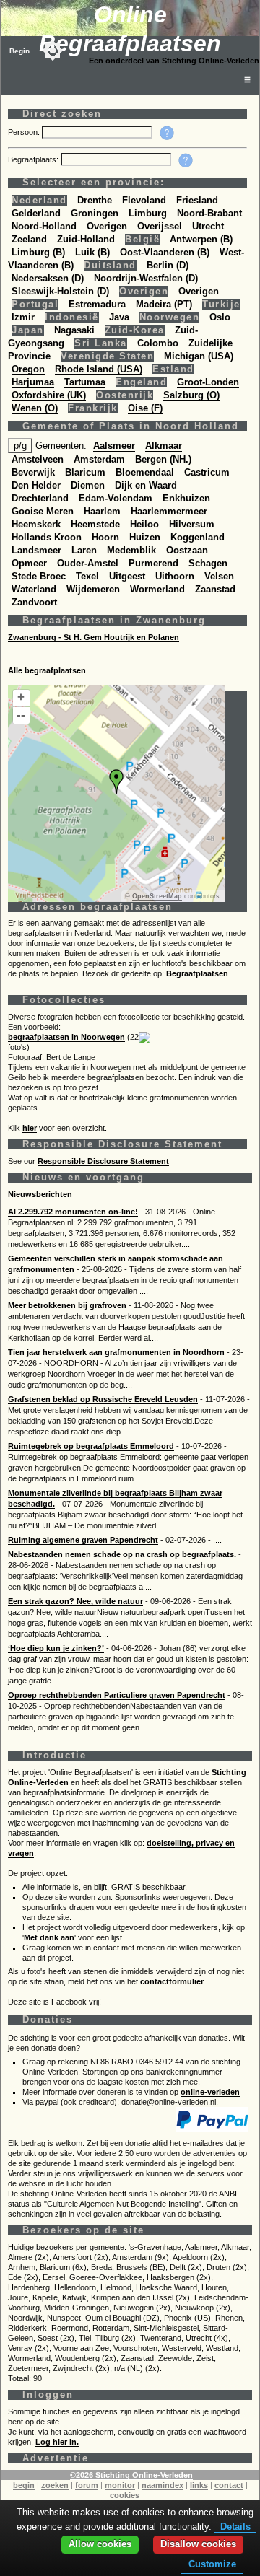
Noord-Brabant (209, 213)
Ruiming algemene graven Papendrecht (83, 1540)
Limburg (148, 213)
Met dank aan (49, 1937)
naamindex (162, 2485)
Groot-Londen (208, 382)
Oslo (220, 317)
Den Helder (36, 485)
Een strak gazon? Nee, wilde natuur (75, 1601)
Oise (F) (145, 408)
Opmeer (29, 563)
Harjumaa (33, 382)
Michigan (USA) (199, 356)
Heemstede (95, 524)
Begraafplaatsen (197, 973)
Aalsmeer (114, 446)
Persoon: (25, 132)
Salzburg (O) (191, 395)
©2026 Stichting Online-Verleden (131, 2475)
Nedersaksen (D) (48, 278)
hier (30, 1128)
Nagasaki (74, 330)
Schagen (208, 563)
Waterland (34, 589)
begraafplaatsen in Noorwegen (66, 1037)
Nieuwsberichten (40, 1194)
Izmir (23, 317)
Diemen (88, 485)
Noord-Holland (44, 226)
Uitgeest (127, 576)
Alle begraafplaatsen (47, 670)
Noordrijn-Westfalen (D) (146, 278)
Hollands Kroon (47, 537)
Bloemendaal (145, 472)
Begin (19, 51)
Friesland (197, 200)
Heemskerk (36, 524)
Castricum (207, 472)
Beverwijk (33, 472)
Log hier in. (57, 2442)
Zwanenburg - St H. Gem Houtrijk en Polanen (94, 637)
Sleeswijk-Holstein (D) (60, 291)
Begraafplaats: (34, 159)
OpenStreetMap (157, 896)
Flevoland (144, 200)
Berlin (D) (168, 265)
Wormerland (157, 589)
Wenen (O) (35, 408)
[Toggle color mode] (53, 51)
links (199, 2485)
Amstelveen (38, 459)
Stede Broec (39, 576)
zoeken (55, 2485)
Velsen (219, 576)
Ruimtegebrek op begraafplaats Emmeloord (91, 1446)
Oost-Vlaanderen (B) (165, 252)
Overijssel (160, 226)
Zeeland (29, 239)
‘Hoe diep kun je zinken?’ (56, 1648)
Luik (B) (92, 252)
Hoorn (105, 537)
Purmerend (153, 563)
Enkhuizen (186, 498)
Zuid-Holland (86, 239)
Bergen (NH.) (163, 459)
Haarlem (102, 511)
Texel (87, 576)
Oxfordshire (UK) (49, 395)
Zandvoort (34, 602)
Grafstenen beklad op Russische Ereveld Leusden (103, 1399)
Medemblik (131, 550)
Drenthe (95, 200)
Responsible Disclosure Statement (103, 1161)
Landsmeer (36, 550)
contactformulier (172, 1981)
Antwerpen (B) (201, 239)
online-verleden (210, 2092)
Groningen (95, 213)
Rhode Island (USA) (99, 369)
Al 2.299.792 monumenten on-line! (73, 1212)
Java (119, 317)
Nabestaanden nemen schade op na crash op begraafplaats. (122, 1554)
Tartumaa (85, 382)
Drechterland (40, 498)
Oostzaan (187, 550)
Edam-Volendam (116, 498)
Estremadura (97, 304)
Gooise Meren (43, 511)
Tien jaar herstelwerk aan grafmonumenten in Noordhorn (116, 1352)
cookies (125, 2495)
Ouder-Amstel (88, 563)
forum (87, 2485)
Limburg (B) (38, 252)
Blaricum (85, 472)
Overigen (107, 226)
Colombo (158, 343)
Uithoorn (175, 576)
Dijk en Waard (146, 485)
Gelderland (36, 213)
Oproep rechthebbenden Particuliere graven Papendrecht (117, 1695)
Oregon (28, 369)
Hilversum (192, 524)
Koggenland (198, 537)
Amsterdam (99, 459)
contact (229, 2485)
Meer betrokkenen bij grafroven (67, 1305)
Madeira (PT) (164, 304)
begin (24, 2485)
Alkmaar (164, 446)
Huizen (145, 537)
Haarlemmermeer (169, 511)
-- (21, 715)
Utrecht (208, 226)
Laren (84, 550)
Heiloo (144, 524)
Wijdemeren (93, 589)
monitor (120, 2485)
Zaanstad (215, 589)
